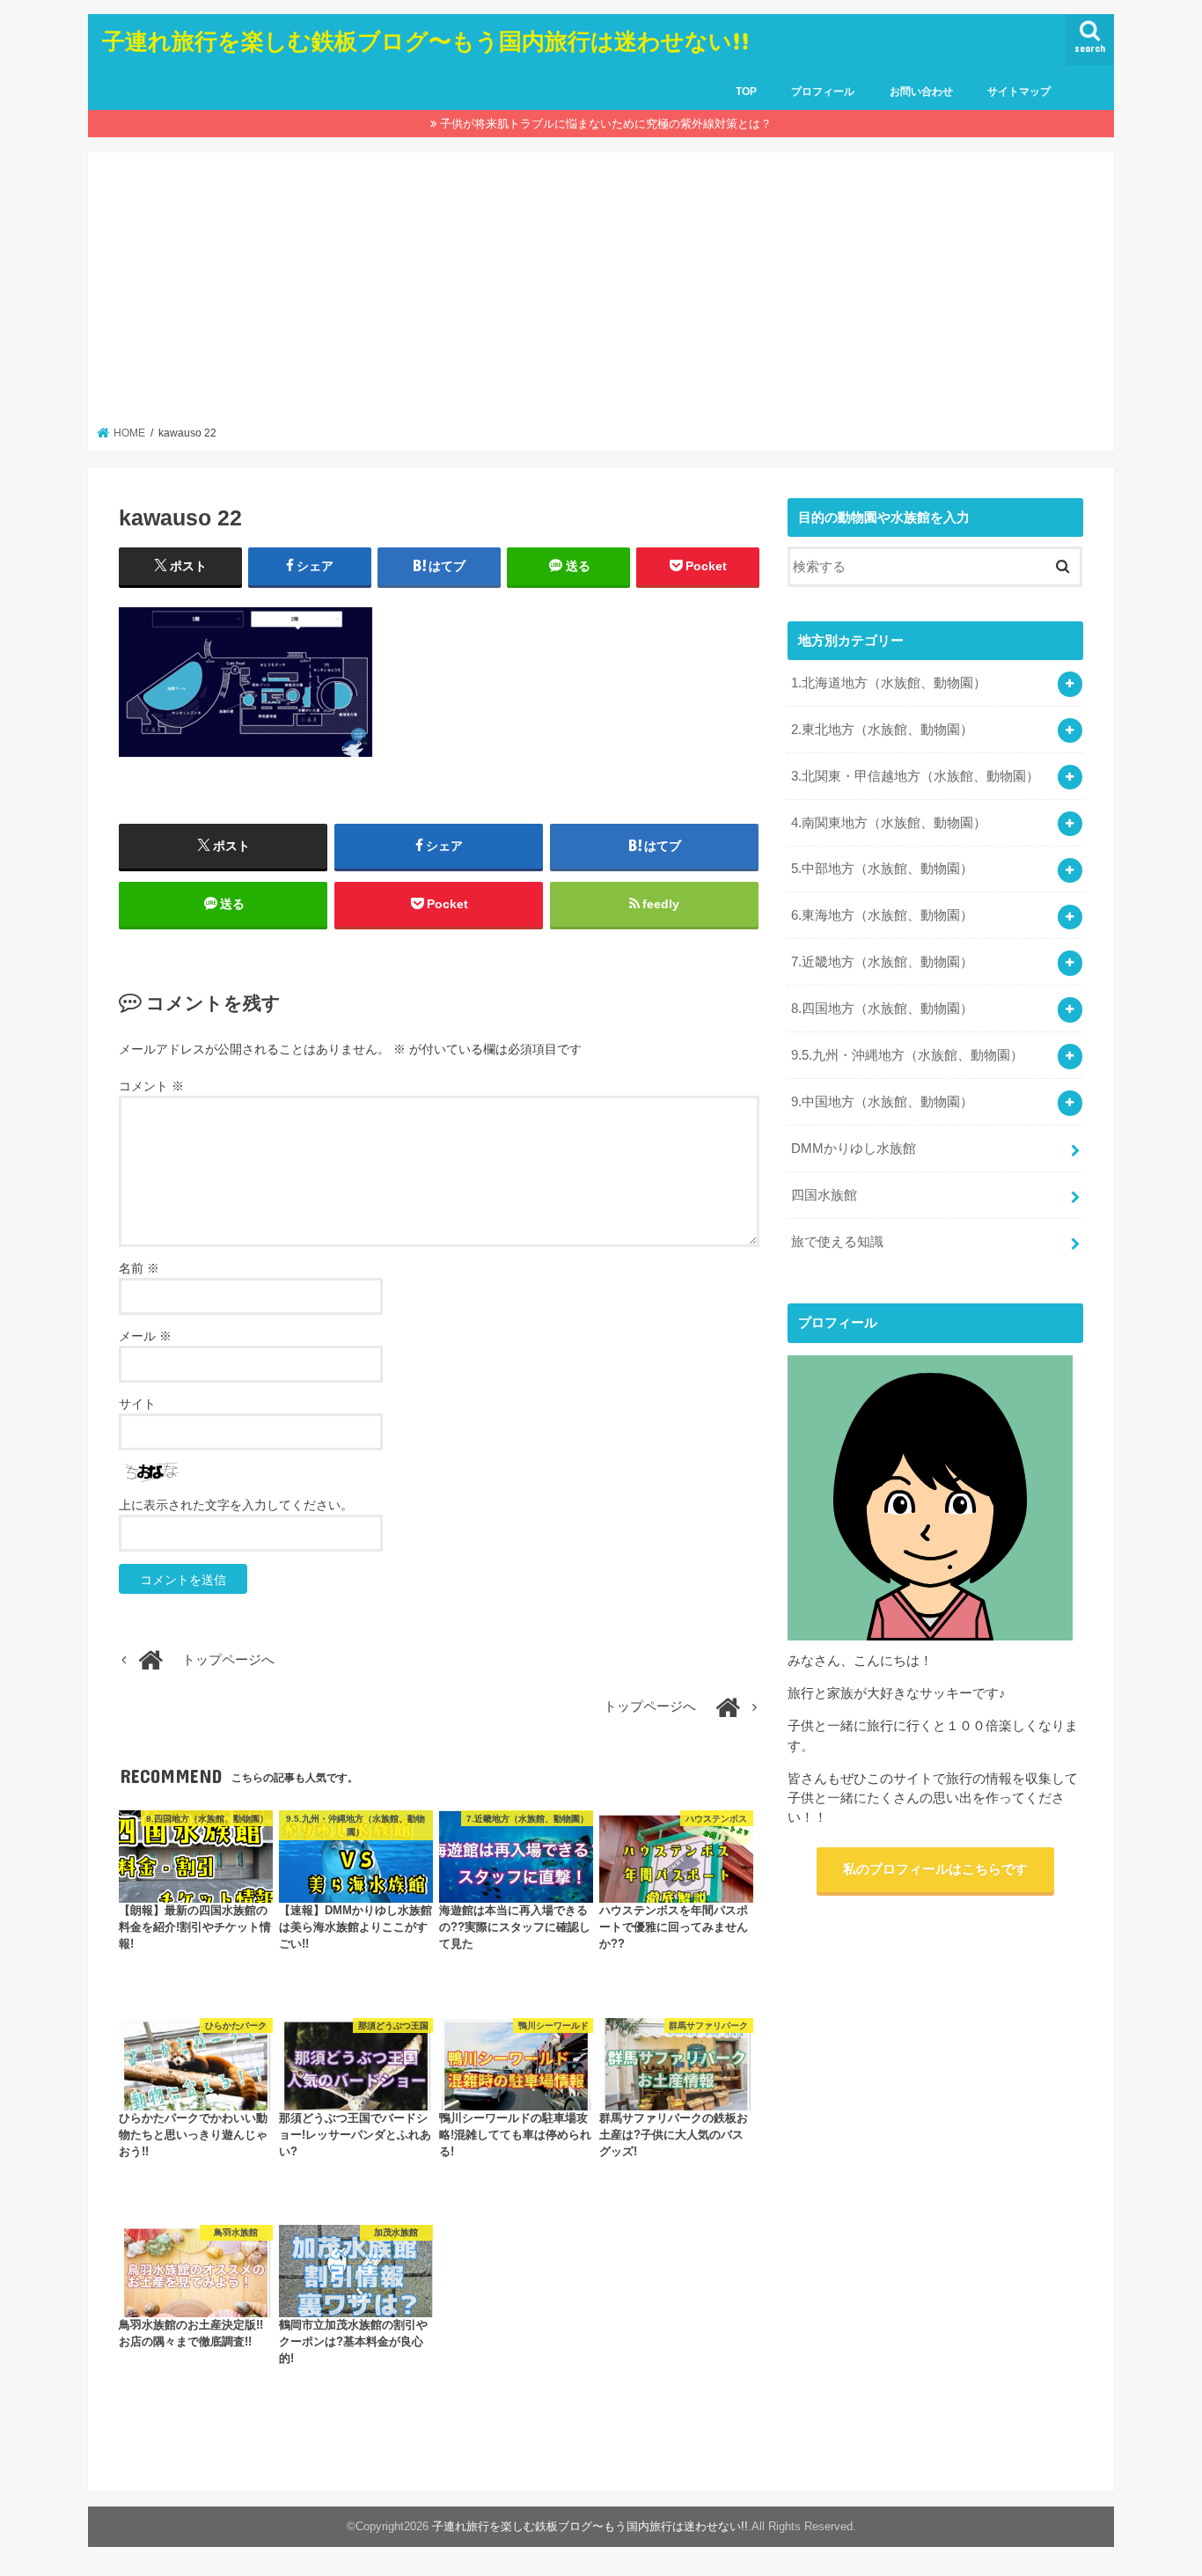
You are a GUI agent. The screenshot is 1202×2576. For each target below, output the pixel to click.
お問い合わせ (921, 92)
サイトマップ (1019, 92)
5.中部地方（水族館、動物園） (882, 869)
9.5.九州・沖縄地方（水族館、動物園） (907, 1055)
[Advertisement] (601, 294)
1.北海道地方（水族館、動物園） (889, 683)
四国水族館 (824, 1195)
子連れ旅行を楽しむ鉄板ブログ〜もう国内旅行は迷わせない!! (426, 40)
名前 (139, 1268)
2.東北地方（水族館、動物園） (882, 730)
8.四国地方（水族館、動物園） (882, 1009)
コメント (151, 1086)
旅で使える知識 (837, 1242)
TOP (746, 92)
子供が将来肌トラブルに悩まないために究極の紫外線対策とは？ (606, 124)
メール (145, 1336)
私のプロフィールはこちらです (935, 1869)
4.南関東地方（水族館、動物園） (889, 823)
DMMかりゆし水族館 (854, 1149)
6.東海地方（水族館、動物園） (882, 915)
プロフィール (823, 92)
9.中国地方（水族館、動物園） (882, 1102)
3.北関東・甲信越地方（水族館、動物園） (915, 776)
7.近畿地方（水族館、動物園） (882, 962)
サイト (137, 1404)
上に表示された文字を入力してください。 (236, 1505)
